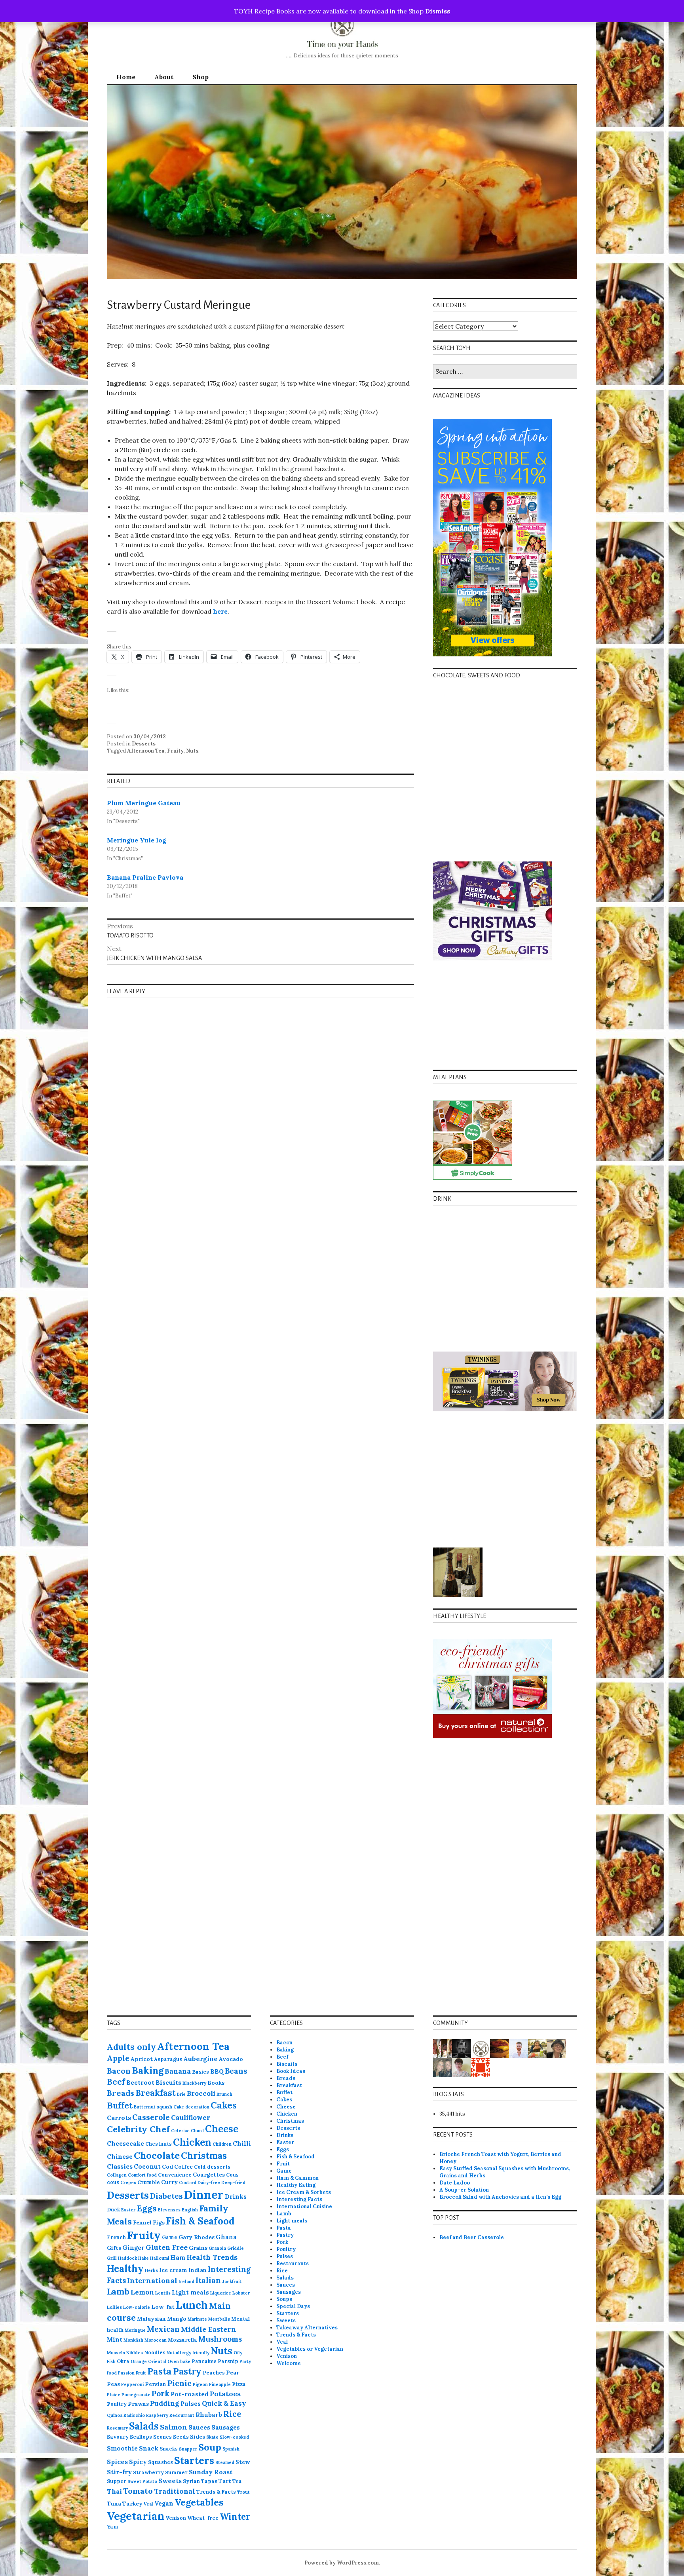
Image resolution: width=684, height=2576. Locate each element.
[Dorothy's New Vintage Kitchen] (557, 2048)
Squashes (161, 2462)
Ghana (226, 2237)
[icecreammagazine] (443, 2048)
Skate (212, 2437)
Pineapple (220, 2384)
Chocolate (157, 2155)
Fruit (283, 2164)
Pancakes (204, 2361)
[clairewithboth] (481, 2067)
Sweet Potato (142, 2481)
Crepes (128, 2182)
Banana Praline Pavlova (145, 877)
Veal (148, 2504)
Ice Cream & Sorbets (304, 2192)
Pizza (239, 2384)
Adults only (131, 2047)
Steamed (225, 2462)
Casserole (151, 2117)
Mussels (116, 2353)
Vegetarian (136, 2516)
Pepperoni (132, 2384)
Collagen (117, 2175)
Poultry (117, 2404)
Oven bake (179, 2361)
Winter (235, 2517)
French (116, 2237)
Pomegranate (136, 2395)
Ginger (133, 2248)
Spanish (231, 2449)
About (164, 77)
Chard (197, 2131)
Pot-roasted (190, 2394)
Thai (114, 2491)
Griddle (236, 2248)
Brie (181, 2094)
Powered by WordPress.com (342, 2563)
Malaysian (151, 2319)
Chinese (120, 2157)
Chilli (242, 2143)
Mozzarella (182, 2340)
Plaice (114, 2395)
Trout (243, 2492)
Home (126, 77)
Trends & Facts (216, 2492)
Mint (115, 2339)
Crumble (149, 2182)
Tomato (138, 2491)
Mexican (163, 2329)
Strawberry (148, 2472)
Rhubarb (209, 2415)
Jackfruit (232, 2281)
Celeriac (180, 2131)
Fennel (142, 2222)
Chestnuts (159, 2144)
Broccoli (201, 2093)
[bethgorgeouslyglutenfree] (538, 2048)
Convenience (175, 2175)
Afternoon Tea (146, 751)
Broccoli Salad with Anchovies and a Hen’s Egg (500, 2197)
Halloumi (160, 2258)
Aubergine (200, 2059)
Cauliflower (191, 2118)
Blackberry (194, 2083)
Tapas (209, 2481)
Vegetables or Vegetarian (310, 2349)
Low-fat (163, 2307)
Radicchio (134, 2415)
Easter (128, 2210)
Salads (144, 2426)
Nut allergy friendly (188, 2353)
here (220, 611)
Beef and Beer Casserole (472, 2237)
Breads (121, 2093)
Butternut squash (153, 2107)
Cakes (224, 2105)
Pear (233, 2373)
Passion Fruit (132, 2373)
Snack (149, 2448)
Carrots (119, 2118)
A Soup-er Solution (464, 2190)
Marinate (197, 2319)
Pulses (191, 2404)
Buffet (120, 2105)
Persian (156, 2384)
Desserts (144, 744)
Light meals (190, 2292)
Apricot (142, 2059)
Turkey (132, 2504)
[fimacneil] (481, 2048)
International (152, 2280)
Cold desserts (212, 2167)
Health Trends (212, 2257)
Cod (167, 2167)
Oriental (157, 2361)
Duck (113, 2209)
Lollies (114, 2307)
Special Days (293, 2306)
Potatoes (225, 2394)
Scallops (141, 2437)
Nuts (192, 751)
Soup (210, 2447)
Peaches (214, 2373)
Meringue (135, 2330)
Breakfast (156, 2093)
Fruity (175, 751)
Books (216, 2083)
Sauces (199, 2427)
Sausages (226, 2427)
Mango (177, 2319)
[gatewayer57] (462, 2067)
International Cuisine (304, 2206)
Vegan (164, 2503)
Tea (237, 2481)
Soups (284, 2299)
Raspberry (157, 2415)
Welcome (289, 2363)
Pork (161, 2393)
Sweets (170, 2481)
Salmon (174, 2427)
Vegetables (199, 2502)
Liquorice (221, 2293)
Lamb (118, 2291)
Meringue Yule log (137, 840)
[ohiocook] (500, 2048)
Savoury (118, 2437)
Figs (159, 2222)
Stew (243, 2462)
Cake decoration (191, 2107)
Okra (123, 2361)
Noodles (155, 2352)
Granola (217, 2248)
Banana (178, 2071)
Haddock (127, 2258)
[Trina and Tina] (443, 2067)
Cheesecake (125, 2143)
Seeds (181, 2437)
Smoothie (122, 2448)
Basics (200, 2072)
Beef (116, 2082)
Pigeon (200, 2384)
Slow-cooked (234, 2437)
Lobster (241, 2293)
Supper (117, 2481)
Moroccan (156, 2340)
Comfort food (142, 2175)
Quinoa (115, 2415)
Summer (176, 2472)
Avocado (231, 2059)
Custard (188, 2182)
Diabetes (166, 2196)
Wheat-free (203, 2518)
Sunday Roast (211, 2472)
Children (222, 2144)
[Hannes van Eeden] (519, 2048)
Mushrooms (220, 2339)
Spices (117, 2462)
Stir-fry (119, 2472)
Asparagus (168, 2059)
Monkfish (133, 2340)
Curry (169, 2182)
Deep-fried (233, 2182)
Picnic (180, 2383)
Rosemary (117, 2428)
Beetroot (140, 2083)
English (190, 2210)
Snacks (169, 2449)
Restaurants (293, 2263)
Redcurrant (182, 2415)
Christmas (204, 2156)
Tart (225, 2481)
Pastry (187, 2371)
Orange (139, 2361)
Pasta (160, 2371)
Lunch (192, 2305)
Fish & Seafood (200, 2221)
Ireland (186, 2281)
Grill (112, 2258)
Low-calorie (137, 2307)
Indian (198, 2270)
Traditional (175, 2491)
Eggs (147, 2208)
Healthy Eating (296, 2185)
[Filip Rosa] (462, 2048)
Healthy (125, 2269)
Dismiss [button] (438, 11)
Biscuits (168, 2083)
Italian (208, 2280)
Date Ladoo (455, 2183)
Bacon (119, 2071)
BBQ (217, 2071)
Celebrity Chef (138, 2129)
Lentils (163, 2293)
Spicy (138, 2462)
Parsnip (228, 2361)
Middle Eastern (209, 2329)
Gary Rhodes (197, 2237)
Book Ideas (291, 2071)
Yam (113, 2527)
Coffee (183, 2167)
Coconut (147, 2166)
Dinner (204, 2194)
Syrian (191, 2481)
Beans (236, 2071)
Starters (194, 2460)
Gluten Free (167, 2247)
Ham (178, 2257)
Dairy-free (209, 2182)
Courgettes (209, 2175)
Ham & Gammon (297, 2178)
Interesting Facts (299, 2199)
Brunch (224, 2094)
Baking (148, 2070)
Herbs (151, 2270)
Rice (232, 2414)
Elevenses (169, 2210)
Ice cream (173, 2270)
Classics (120, 2166)
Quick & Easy (224, 2403)
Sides (198, 2437)
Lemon (142, 2292)
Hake (143, 2258)
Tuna (114, 2504)
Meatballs (219, 2319)
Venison (176, 2518)
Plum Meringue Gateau (144, 803)
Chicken (192, 2142)
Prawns (138, 2404)
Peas (113, 2384)
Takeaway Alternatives (307, 2328)
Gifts (114, 2248)
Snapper (188, 2449)
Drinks (236, 2197)
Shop (200, 77)
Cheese (222, 2129)
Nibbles (135, 2353)
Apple (118, 2058)
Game (170, 2237)
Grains (198, 2248)
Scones (162, 2437)
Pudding (165, 2403)
